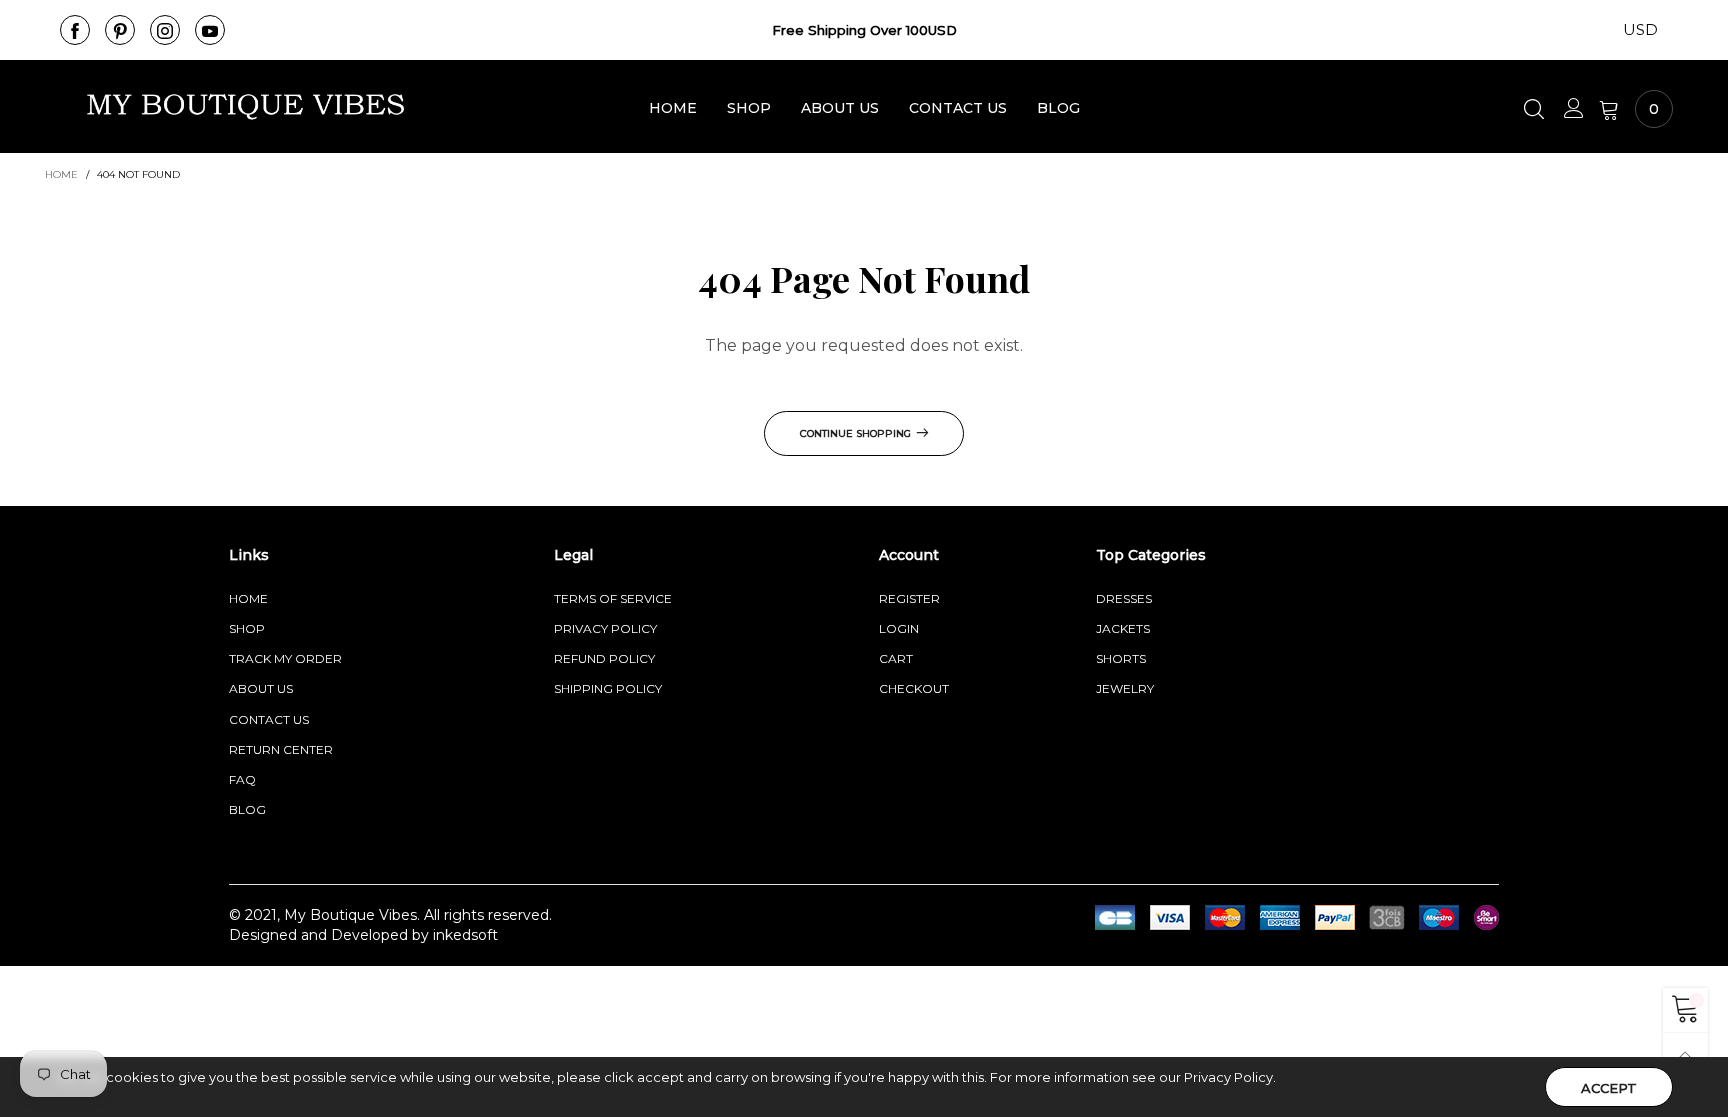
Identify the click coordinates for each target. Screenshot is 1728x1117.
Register (909, 598)
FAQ (242, 779)
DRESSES (1124, 598)
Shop (749, 108)
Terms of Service (613, 598)
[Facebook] (75, 30)
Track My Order (285, 658)
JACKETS (1123, 628)
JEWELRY (1125, 688)
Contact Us (958, 108)
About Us (840, 108)
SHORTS (1121, 658)
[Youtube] (210, 30)
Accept (1609, 1088)
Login (899, 628)
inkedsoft (465, 935)
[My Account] (1574, 109)
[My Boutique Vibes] (246, 106)
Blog (1058, 108)
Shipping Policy (608, 688)
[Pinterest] (120, 30)
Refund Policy (604, 658)
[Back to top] (1685, 1055)
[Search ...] (1536, 109)
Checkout (914, 688)
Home (673, 108)
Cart (896, 658)
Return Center (281, 749)
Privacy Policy (605, 628)
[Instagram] (165, 30)
